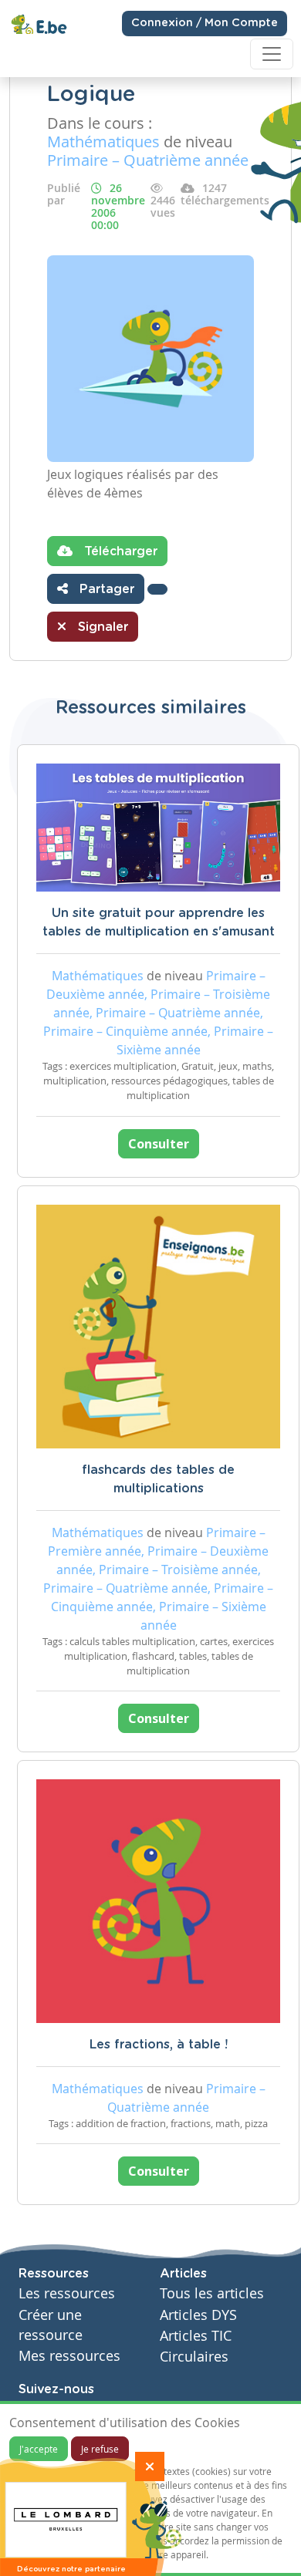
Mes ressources (69, 2356)
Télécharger (119, 551)
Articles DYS (198, 2315)
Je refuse (100, 2449)
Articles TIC (196, 2336)
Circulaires (194, 2357)
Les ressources (67, 2293)
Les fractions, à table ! (159, 2045)
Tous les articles (212, 2293)
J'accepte (39, 2449)
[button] (157, 589)
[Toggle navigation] (272, 54)
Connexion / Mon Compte (205, 23)
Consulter (159, 1144)
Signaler (101, 627)
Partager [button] (105, 589)
